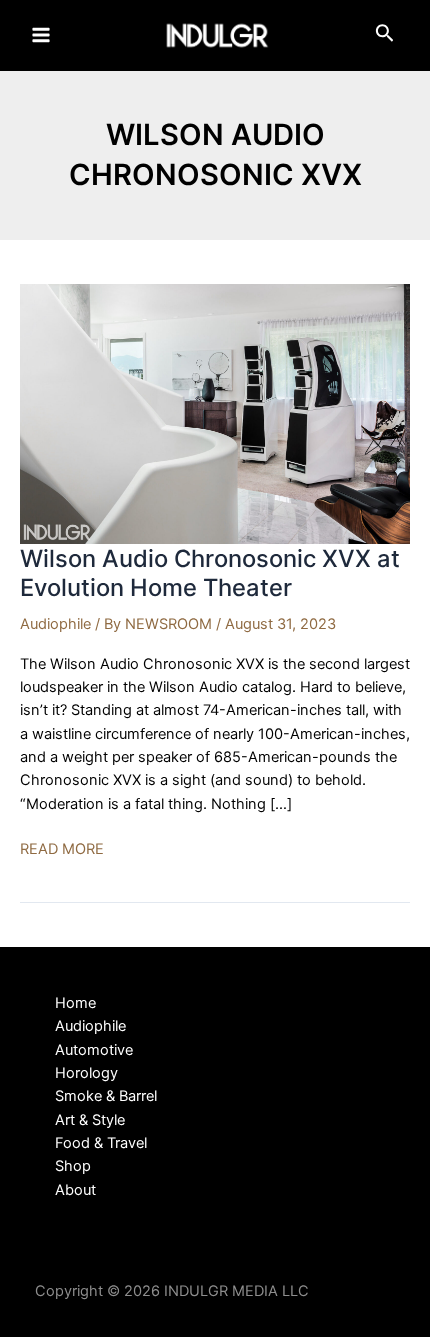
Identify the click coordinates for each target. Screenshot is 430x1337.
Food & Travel (101, 1143)
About (75, 1190)
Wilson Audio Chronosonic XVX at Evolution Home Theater (210, 573)
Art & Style (90, 1120)
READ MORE (62, 850)
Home (75, 1003)
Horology (86, 1073)
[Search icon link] (385, 37)
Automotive (94, 1050)
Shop (73, 1166)
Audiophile (55, 624)
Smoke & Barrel (106, 1096)
